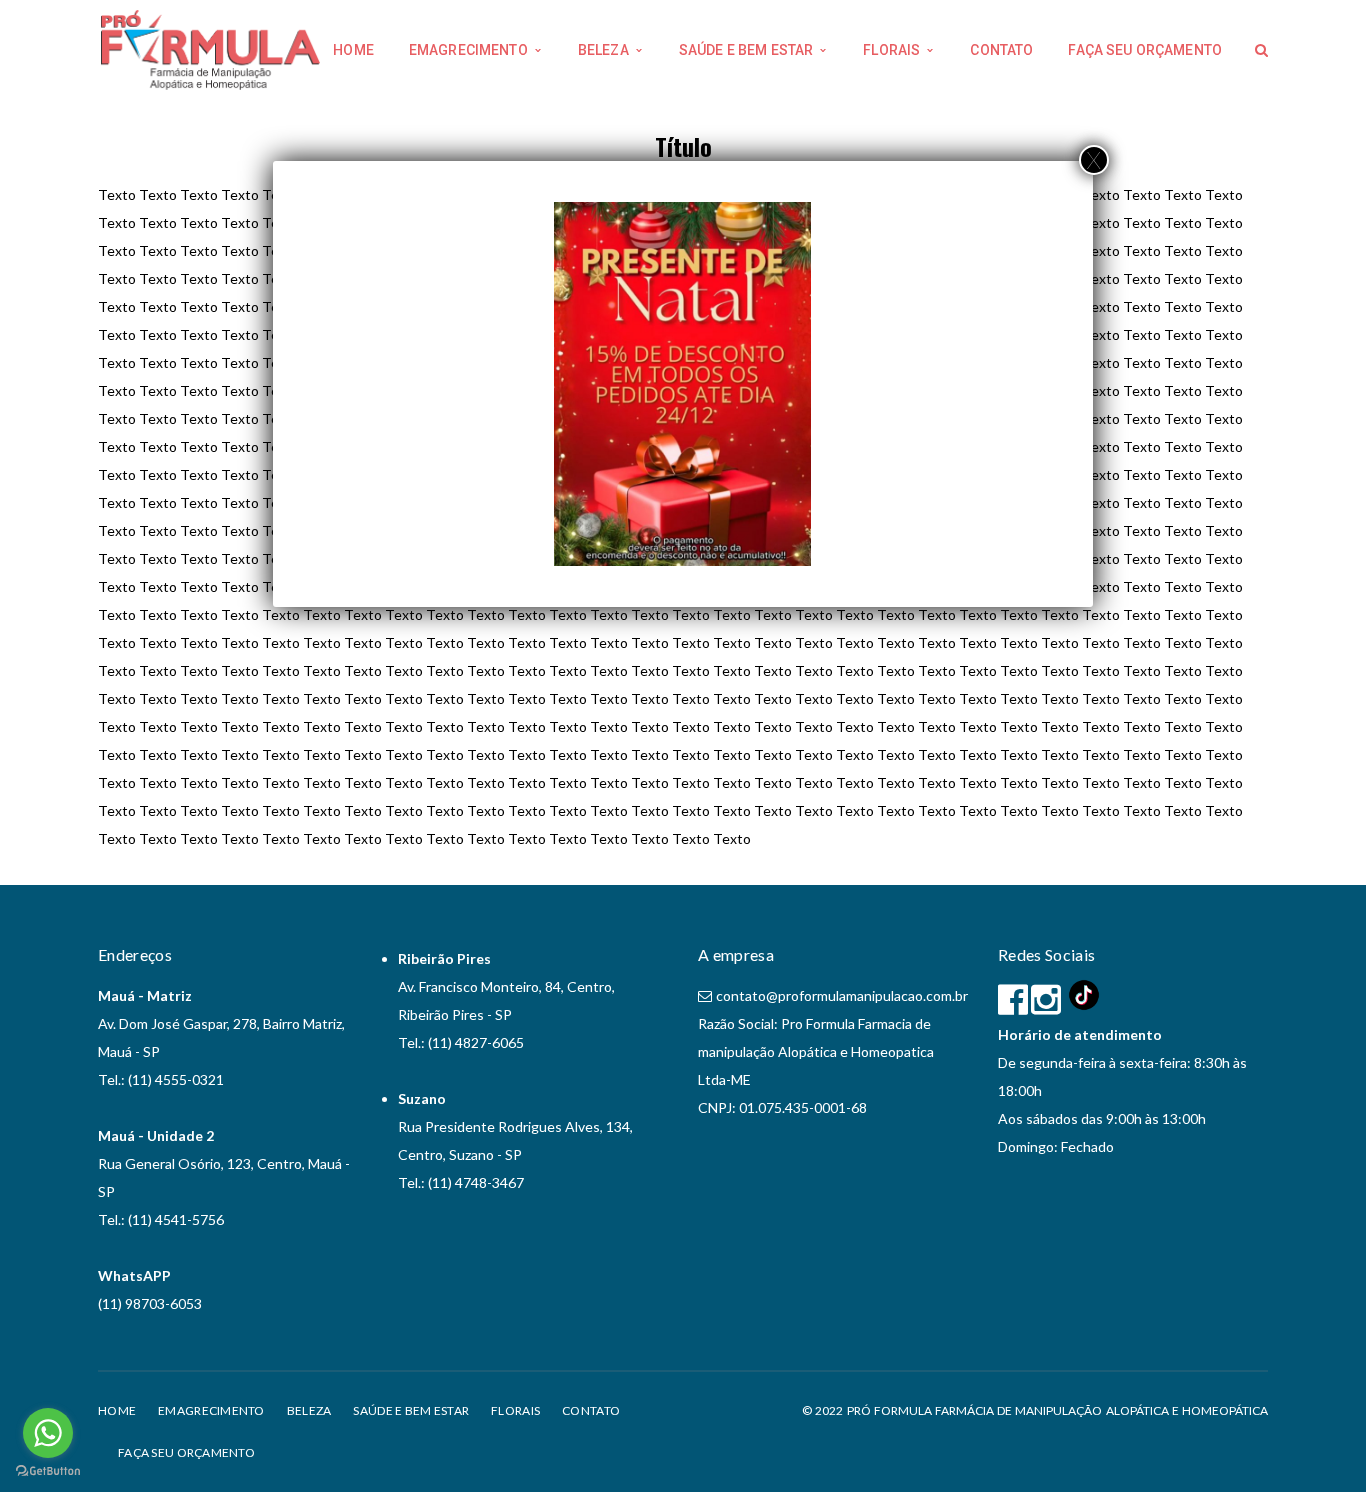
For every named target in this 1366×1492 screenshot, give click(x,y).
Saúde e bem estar (411, 1410)
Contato (591, 1410)
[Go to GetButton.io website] (48, 1471)
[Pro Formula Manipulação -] (210, 48)
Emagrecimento (211, 1410)
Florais (515, 1410)
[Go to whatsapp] (48, 1433)
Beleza (309, 1410)
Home (117, 1410)
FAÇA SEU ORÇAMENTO (186, 1452)
